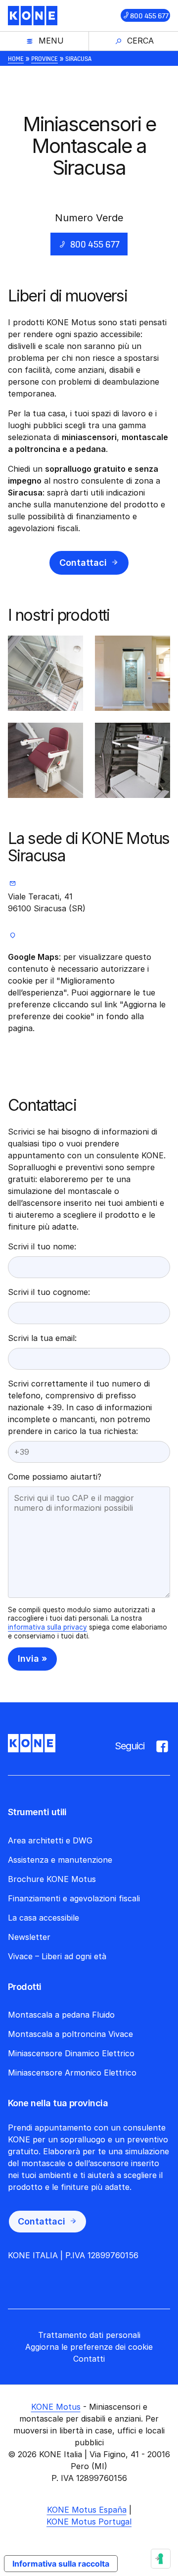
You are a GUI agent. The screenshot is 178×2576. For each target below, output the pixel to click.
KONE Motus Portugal (89, 2522)
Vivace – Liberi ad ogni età (57, 1956)
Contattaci (83, 563)
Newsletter (29, 1937)
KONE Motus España (87, 2510)
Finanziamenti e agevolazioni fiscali (74, 1898)
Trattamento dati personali (89, 2335)
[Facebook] (162, 1744)
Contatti (89, 2359)
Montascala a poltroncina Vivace (70, 2034)
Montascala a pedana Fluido (61, 2015)
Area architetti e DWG (50, 1840)
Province (44, 58)
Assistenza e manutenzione (60, 1860)
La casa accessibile (44, 1918)
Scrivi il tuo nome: (42, 1246)
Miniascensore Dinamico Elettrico (71, 2053)
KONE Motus (56, 2407)
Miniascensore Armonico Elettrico (72, 2073)
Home (16, 58)
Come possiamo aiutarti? (55, 1477)
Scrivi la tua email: (42, 1338)
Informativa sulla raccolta (61, 2564)
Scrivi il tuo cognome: (49, 1292)
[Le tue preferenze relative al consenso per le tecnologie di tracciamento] (161, 2559)
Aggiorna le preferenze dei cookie (89, 2347)
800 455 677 (149, 16)
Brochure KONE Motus (52, 1879)
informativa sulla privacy (47, 1627)
